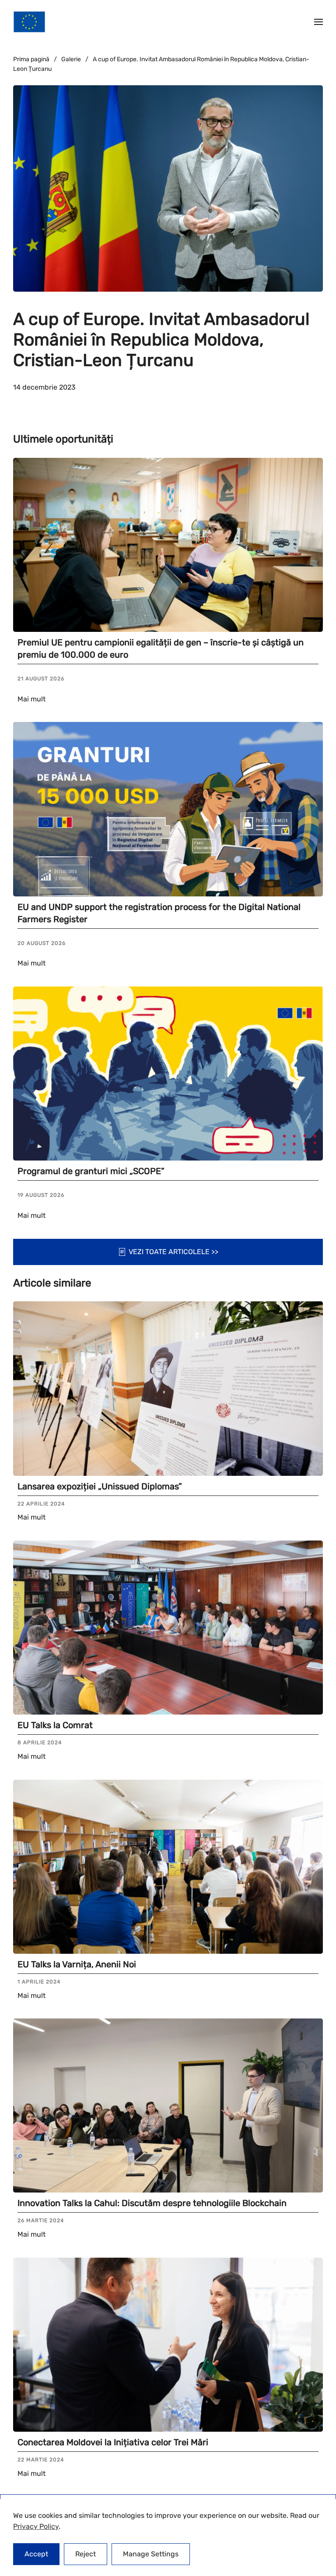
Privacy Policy (36, 2526)
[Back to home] (29, 22)
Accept (36, 2554)
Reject (86, 2554)
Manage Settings (151, 2554)
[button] (318, 22)
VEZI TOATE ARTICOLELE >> (173, 1252)
